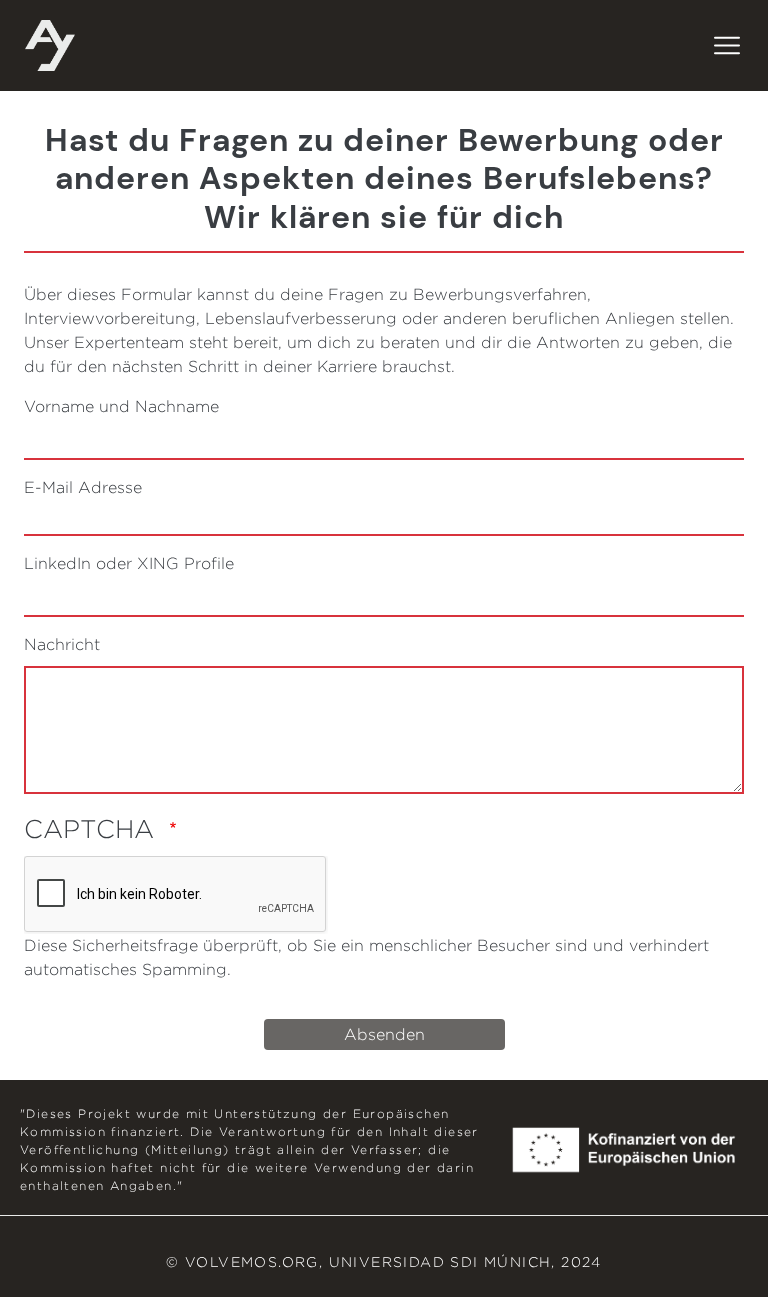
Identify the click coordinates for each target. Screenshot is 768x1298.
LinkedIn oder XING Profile (129, 563)
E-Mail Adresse (83, 487)
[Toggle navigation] (727, 46)
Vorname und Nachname (121, 406)
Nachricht (62, 644)
